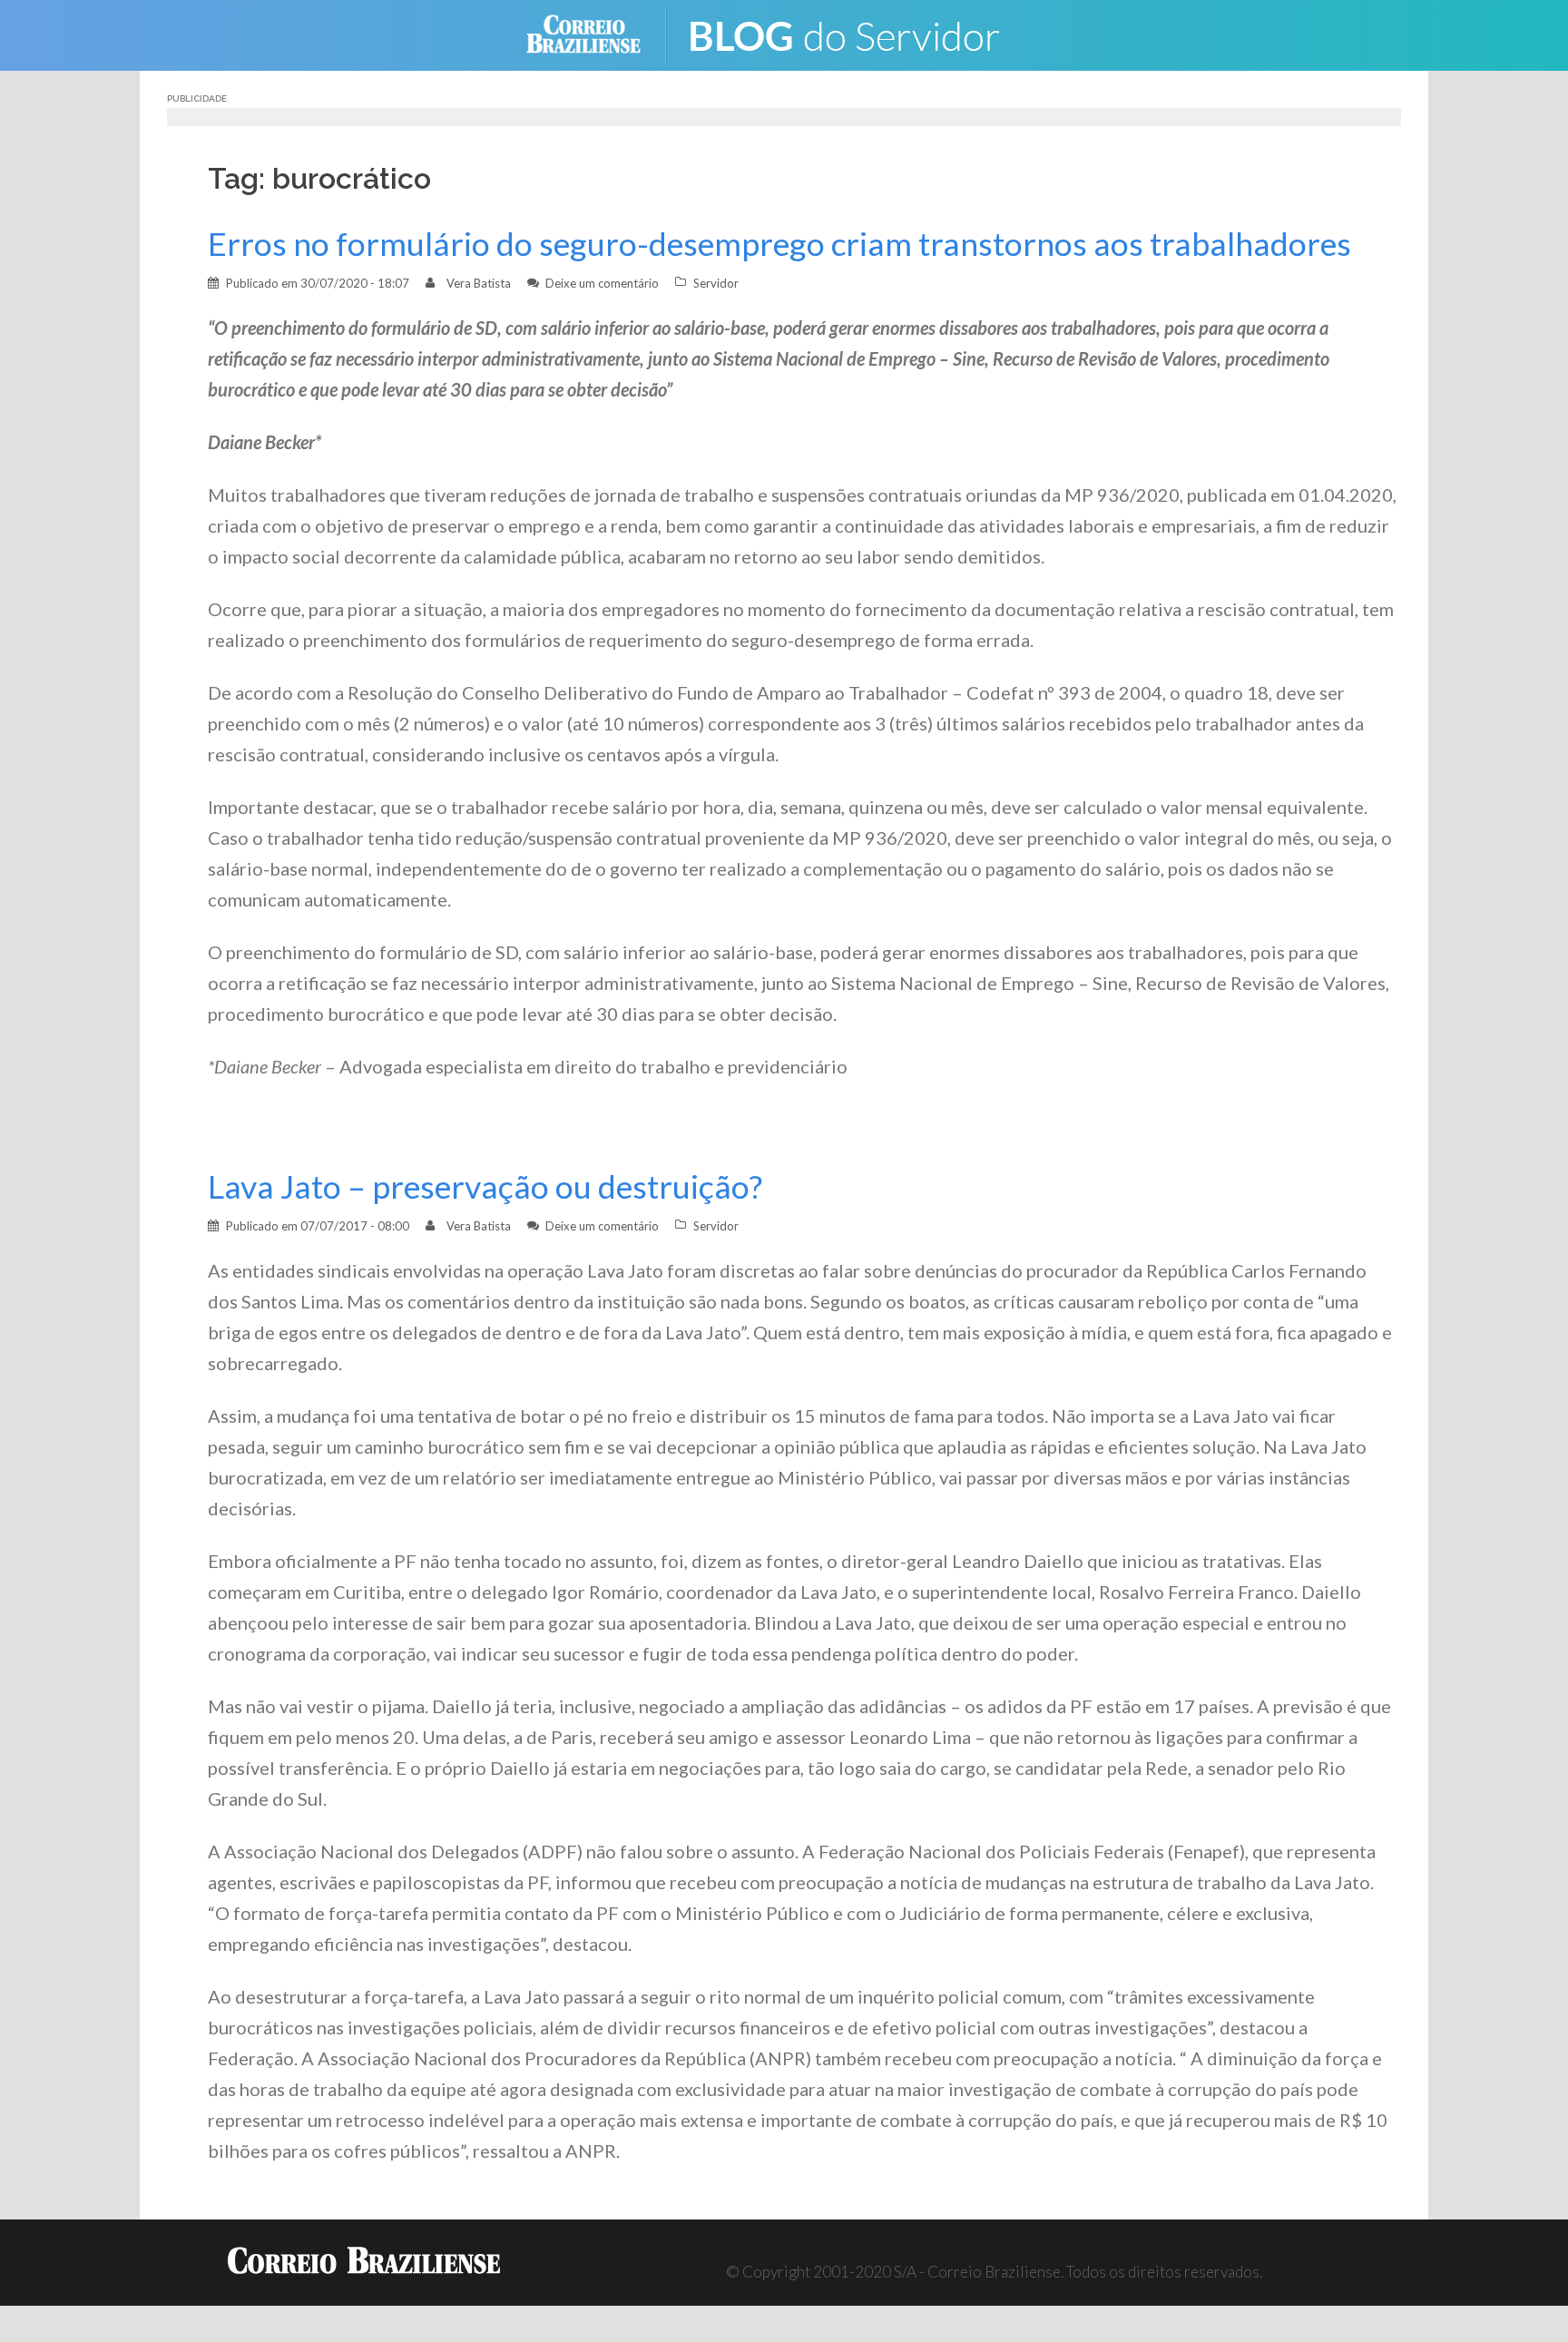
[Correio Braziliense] (598, 33)
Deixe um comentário (602, 283)
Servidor (716, 283)
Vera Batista (479, 283)
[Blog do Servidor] (857, 33)
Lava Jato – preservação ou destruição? (485, 1186)
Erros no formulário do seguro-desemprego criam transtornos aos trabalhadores (779, 244)
